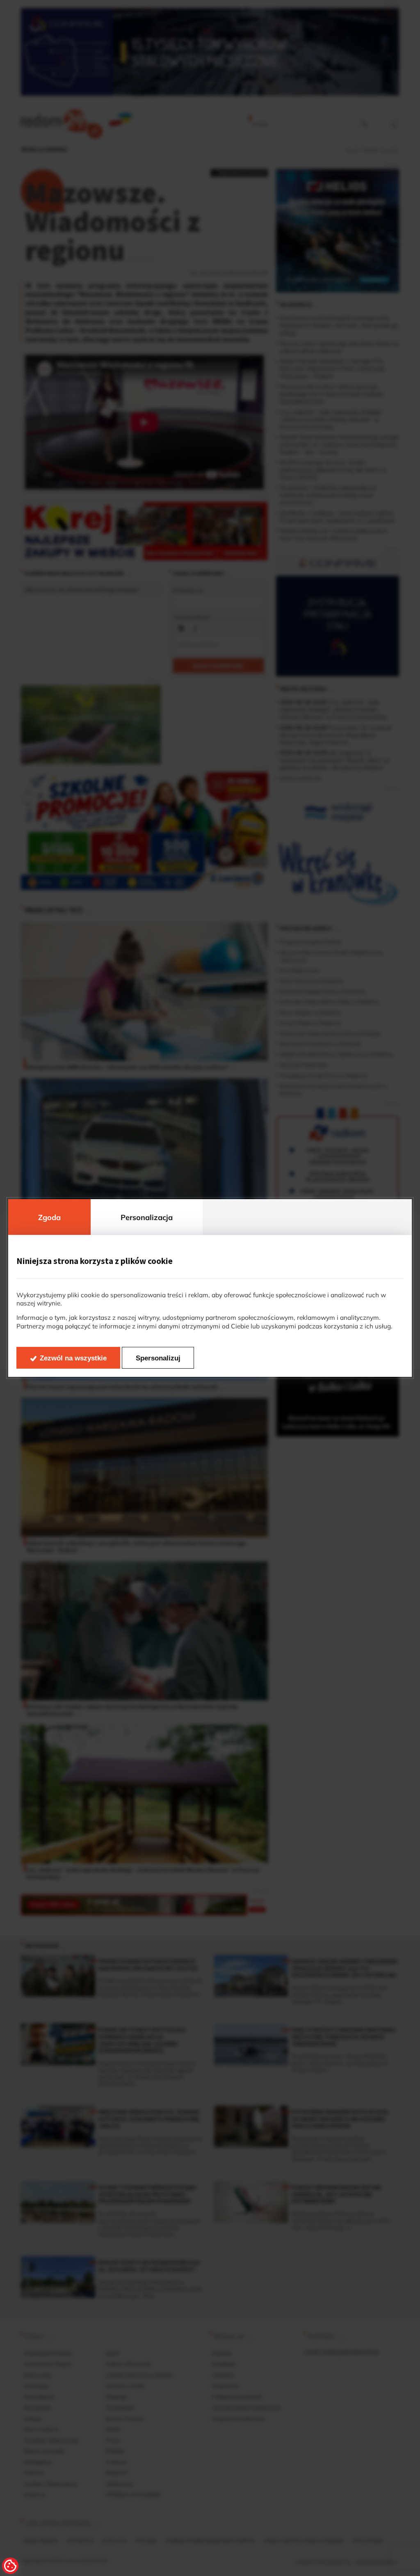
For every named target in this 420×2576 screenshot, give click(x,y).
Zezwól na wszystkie (73, 1358)
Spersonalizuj (158, 1358)
